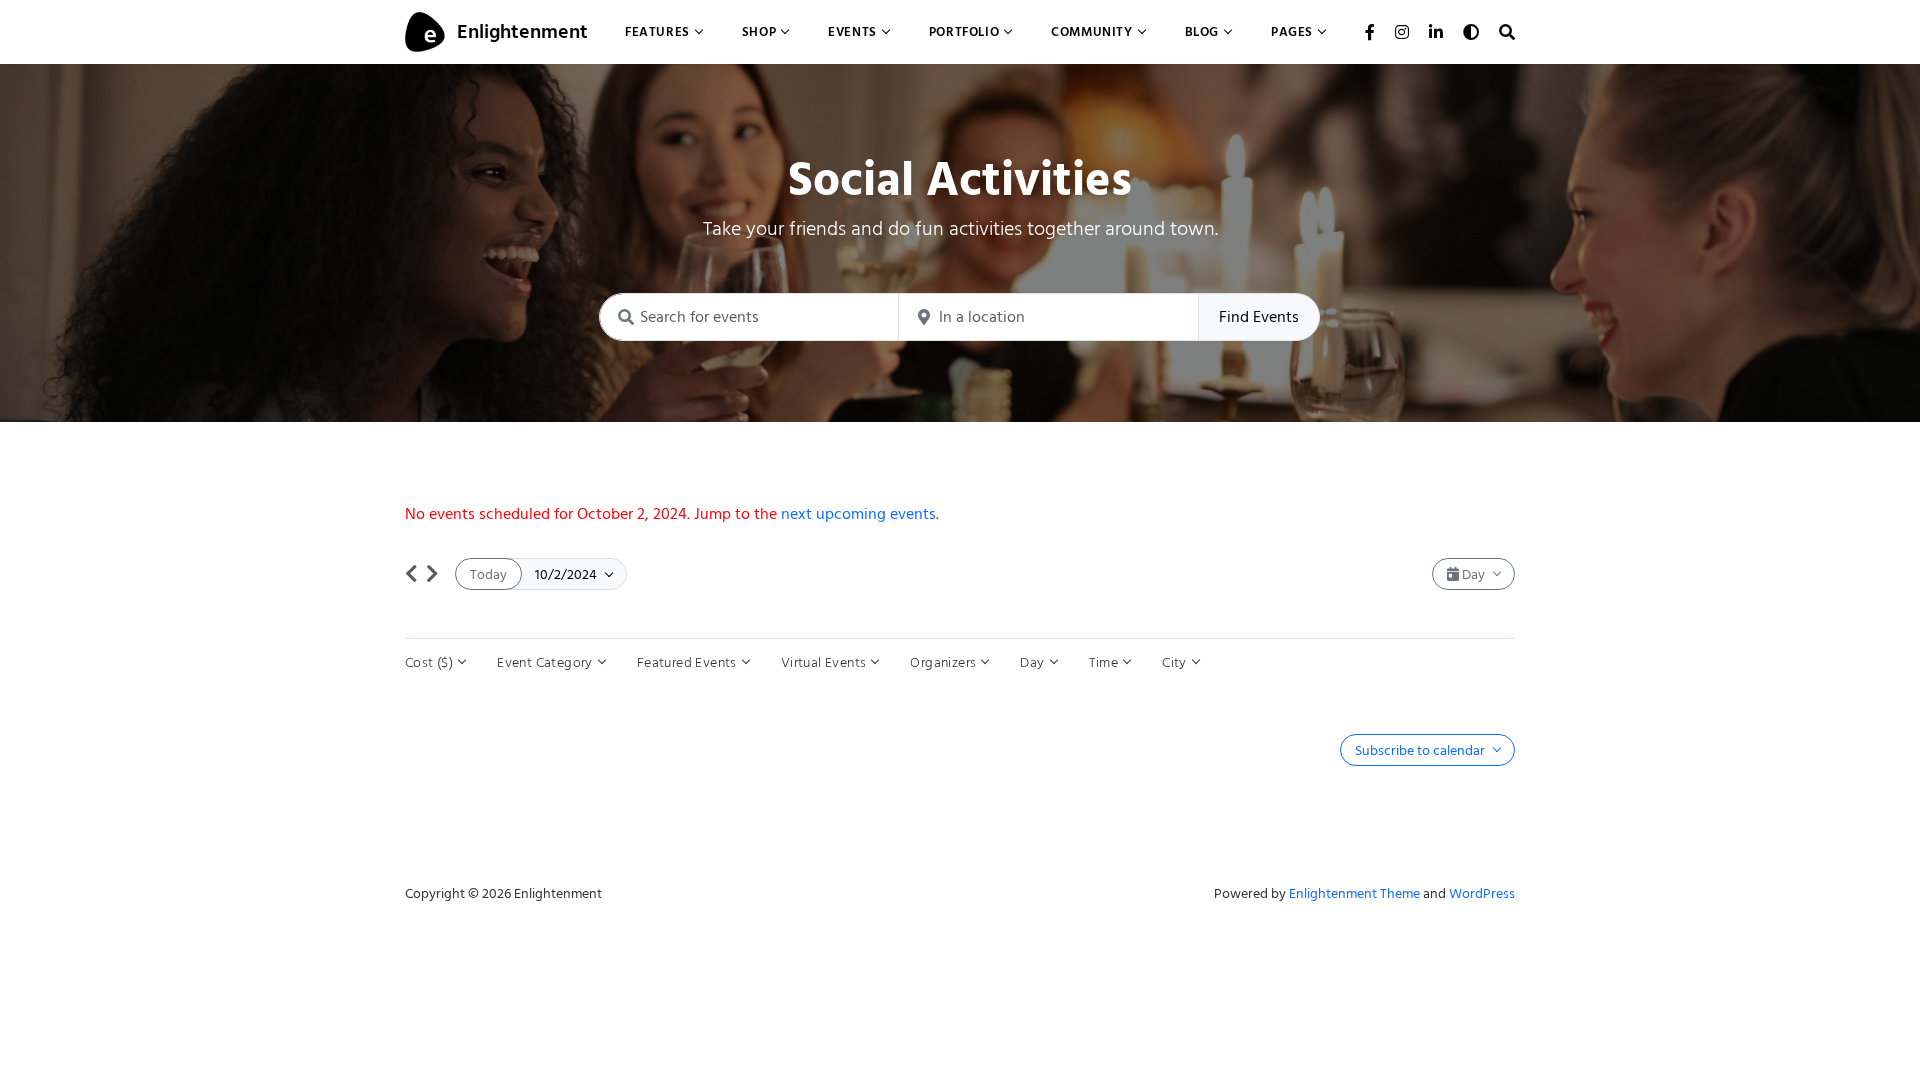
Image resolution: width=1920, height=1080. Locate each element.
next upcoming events (858, 514)
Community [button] (1091, 31)
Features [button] (657, 31)
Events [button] (852, 31)
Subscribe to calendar (1421, 750)
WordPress (1482, 893)
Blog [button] (1202, 31)
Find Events (1259, 317)
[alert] (960, 514)
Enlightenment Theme (1354, 893)
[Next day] (432, 574)
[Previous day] (411, 574)
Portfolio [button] (964, 31)
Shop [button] (759, 31)
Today (488, 574)
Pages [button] (1292, 31)
